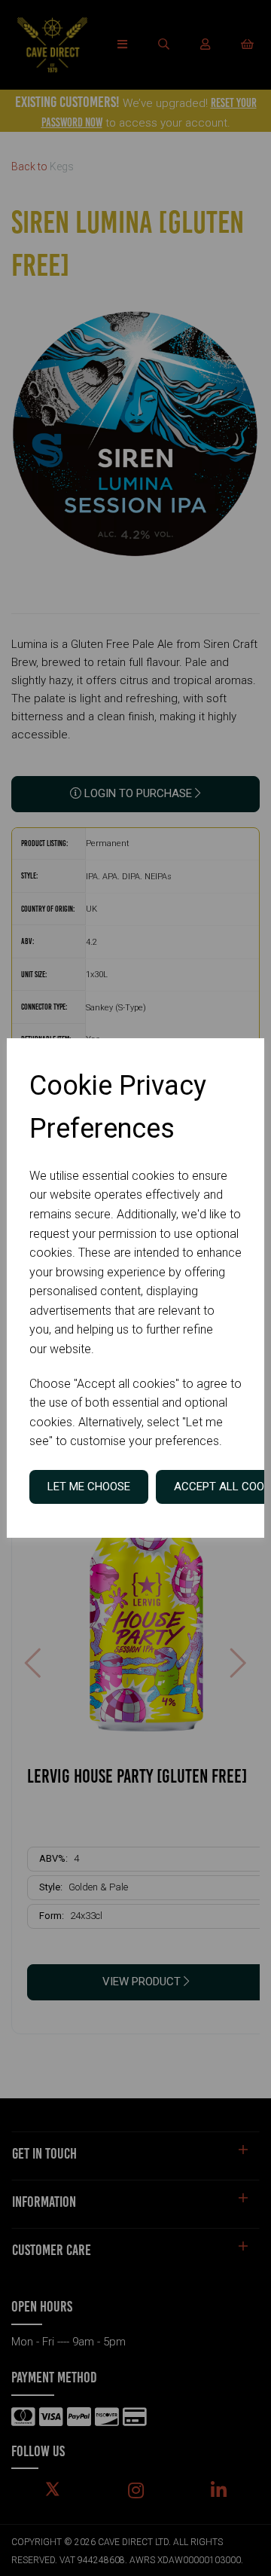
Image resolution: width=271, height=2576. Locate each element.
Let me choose (89, 1487)
